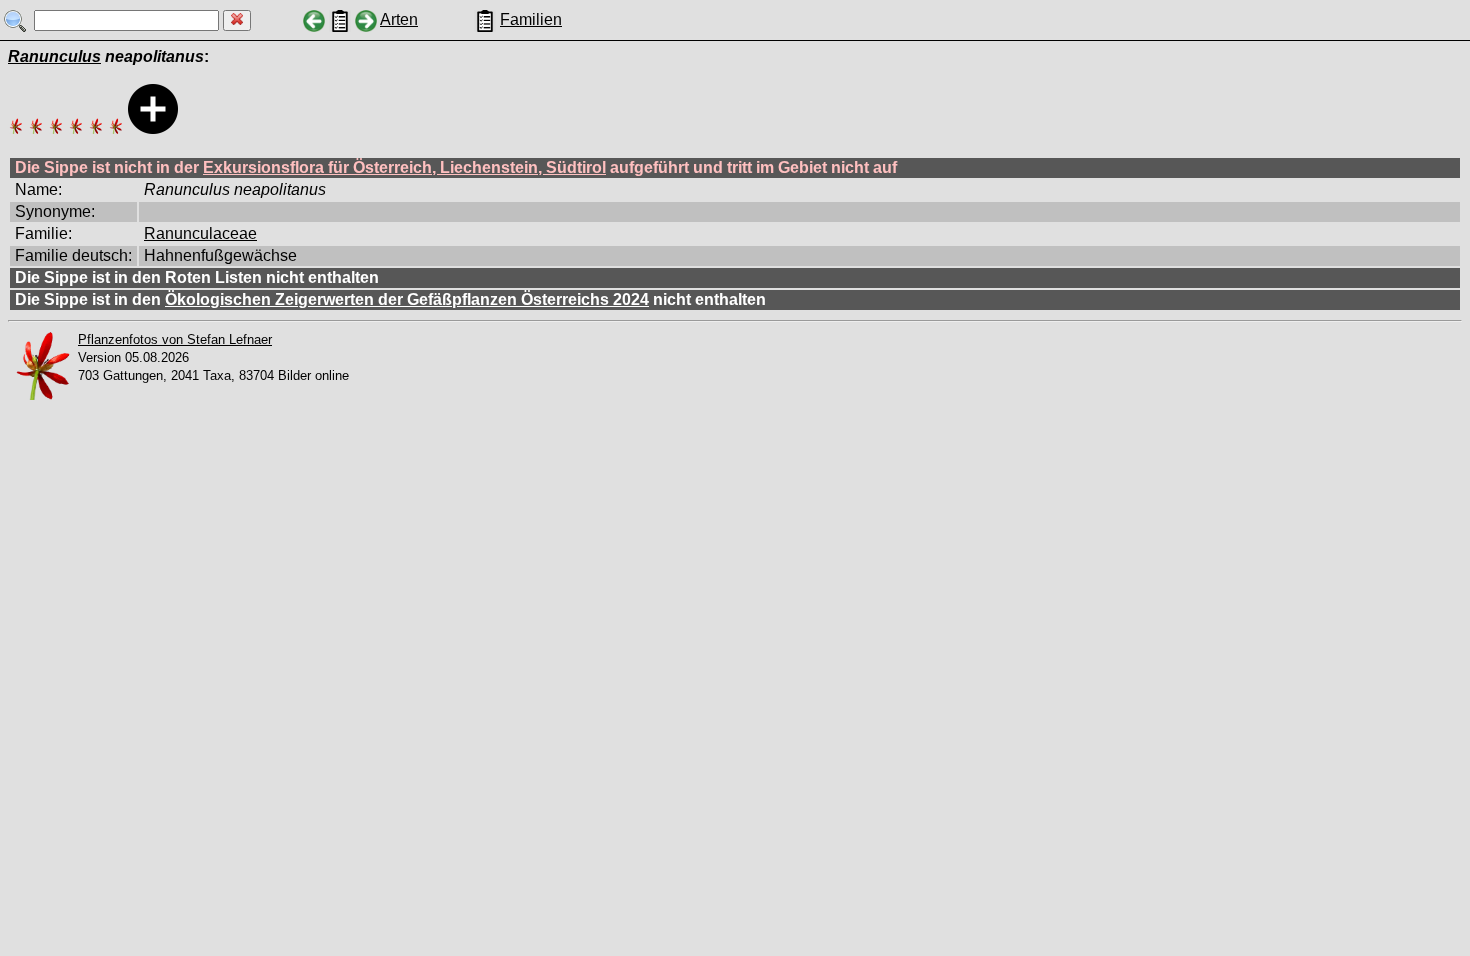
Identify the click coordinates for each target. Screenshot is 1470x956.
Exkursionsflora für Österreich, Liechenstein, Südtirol (404, 167)
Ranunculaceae (200, 233)
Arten (399, 19)
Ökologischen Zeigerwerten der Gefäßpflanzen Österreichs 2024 (407, 299)
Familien (531, 19)
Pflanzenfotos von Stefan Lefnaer (175, 339)
